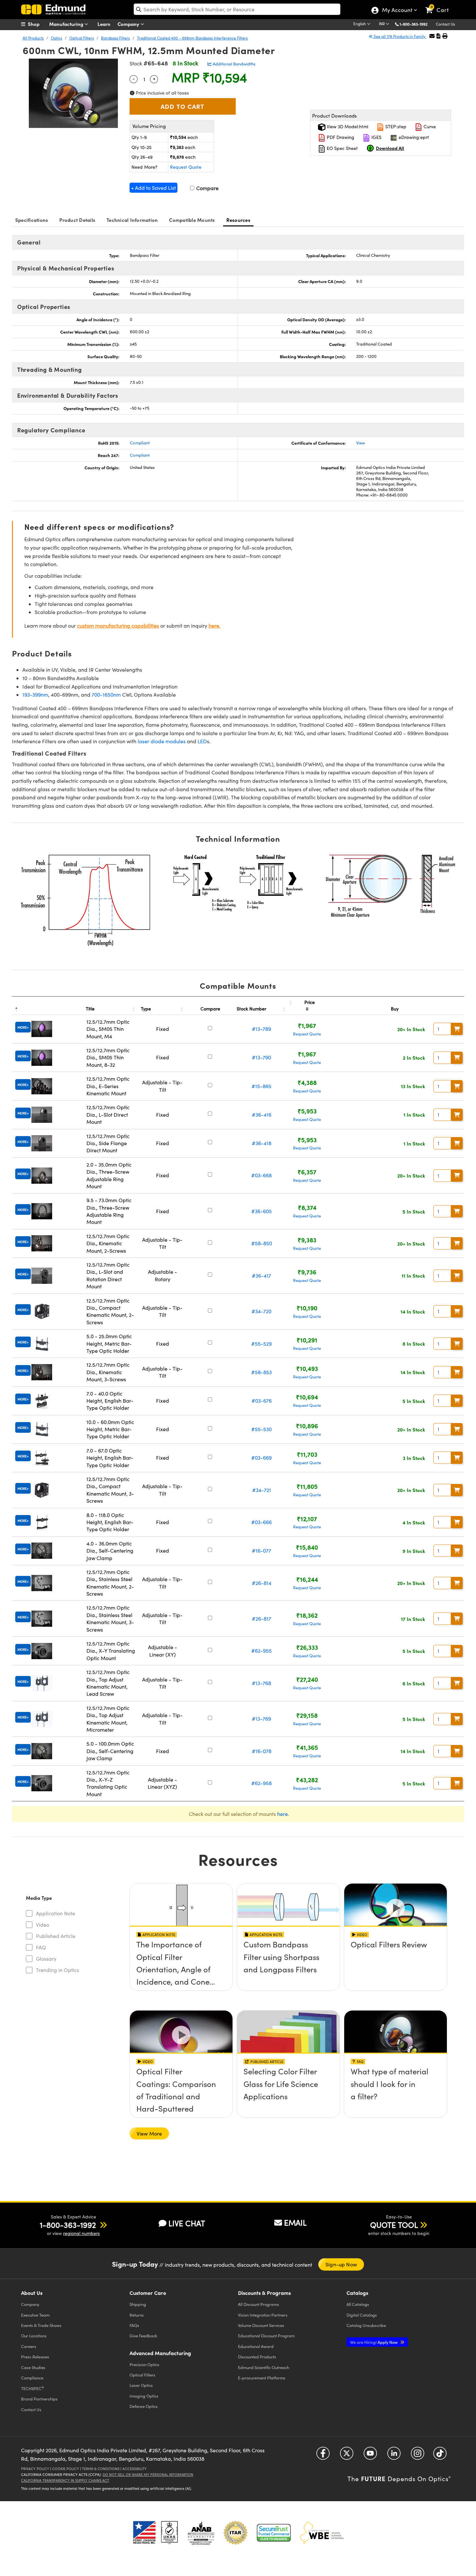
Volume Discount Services (261, 2325)
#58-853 (261, 1372)
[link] (440, 5)
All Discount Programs (259, 2304)
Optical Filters (82, 38)
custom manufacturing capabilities (118, 626)
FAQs (134, 2325)
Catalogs (358, 2304)
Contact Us (445, 24)
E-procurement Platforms (262, 2378)
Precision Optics (144, 2364)
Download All (390, 148)
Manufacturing (67, 24)
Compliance (32, 2378)
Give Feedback (143, 2336)
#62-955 (261, 1651)
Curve (429, 126)
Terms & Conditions (101, 2469)
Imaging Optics (144, 2396)
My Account (397, 11)
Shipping (138, 2304)
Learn (104, 24)
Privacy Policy (35, 2469)
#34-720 (261, 1311)
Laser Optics (141, 2385)
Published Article (56, 1936)
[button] (416, 24)
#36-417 (261, 1276)
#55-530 (261, 1429)
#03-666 (261, 1522)
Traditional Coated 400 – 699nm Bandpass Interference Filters (192, 38)
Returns (137, 2315)
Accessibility (135, 2469)
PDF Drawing (340, 137)
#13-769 (261, 1719)
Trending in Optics (57, 1970)
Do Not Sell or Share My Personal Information (148, 2474)
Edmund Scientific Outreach (264, 2367)
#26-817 (261, 1619)
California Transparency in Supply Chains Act (65, 2480)
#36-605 (261, 1211)
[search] (237, 9)
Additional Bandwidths (234, 64)
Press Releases (35, 2357)
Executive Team (35, 2315)
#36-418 (262, 1143)
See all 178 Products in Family (400, 36)
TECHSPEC (33, 2388)
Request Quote (186, 167)
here (283, 1814)
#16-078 (262, 1751)
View (361, 443)
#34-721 (262, 1490)
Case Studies (33, 2367)
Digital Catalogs (362, 2315)
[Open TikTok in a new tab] (440, 2456)
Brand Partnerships (39, 2399)
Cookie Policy (66, 2469)
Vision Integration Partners (263, 2315)
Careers (29, 2346)
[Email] (432, 36)
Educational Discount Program (266, 2336)
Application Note (56, 1913)
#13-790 (261, 1057)
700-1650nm (106, 695)
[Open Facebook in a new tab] (323, 2456)
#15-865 (261, 1086)
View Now (181, 1963)
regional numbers (81, 2233)
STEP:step (395, 126)
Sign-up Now (341, 2264)
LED (202, 741)
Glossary (46, 1959)
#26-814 (262, 1583)
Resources (238, 220)
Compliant (140, 443)
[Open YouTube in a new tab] (370, 2456)
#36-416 (262, 1115)
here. (215, 626)
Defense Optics (144, 2406)
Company (129, 24)
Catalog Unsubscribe (366, 2325)
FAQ (41, 1947)
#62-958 (261, 1783)
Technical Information (132, 220)
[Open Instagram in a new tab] (418, 2456)
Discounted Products (257, 2357)
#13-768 (261, 1683)
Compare (207, 188)
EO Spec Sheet (342, 148)
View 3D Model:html (347, 126)
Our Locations (34, 2336)
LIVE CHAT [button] (187, 2223)
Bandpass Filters (115, 38)
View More (149, 2133)
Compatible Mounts (192, 220)
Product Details (77, 220)
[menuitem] (37, 24)
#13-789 (261, 1029)
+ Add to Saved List (153, 188)
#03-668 (261, 1175)
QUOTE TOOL (394, 2225)
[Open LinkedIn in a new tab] (394, 2456)
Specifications (32, 220)
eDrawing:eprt (413, 137)
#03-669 (261, 1458)
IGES (376, 137)
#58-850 (262, 1243)
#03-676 (262, 1401)
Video (43, 1925)
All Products (33, 38)
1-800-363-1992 (414, 24)
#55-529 (261, 1344)
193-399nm (35, 695)
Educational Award (256, 2346)
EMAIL (295, 2222)
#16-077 (261, 1550)
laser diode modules (162, 741)
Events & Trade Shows (41, 2325)
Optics (57, 38)
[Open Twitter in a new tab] (347, 2456)
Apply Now (374, 2342)
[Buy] (457, 1029)
